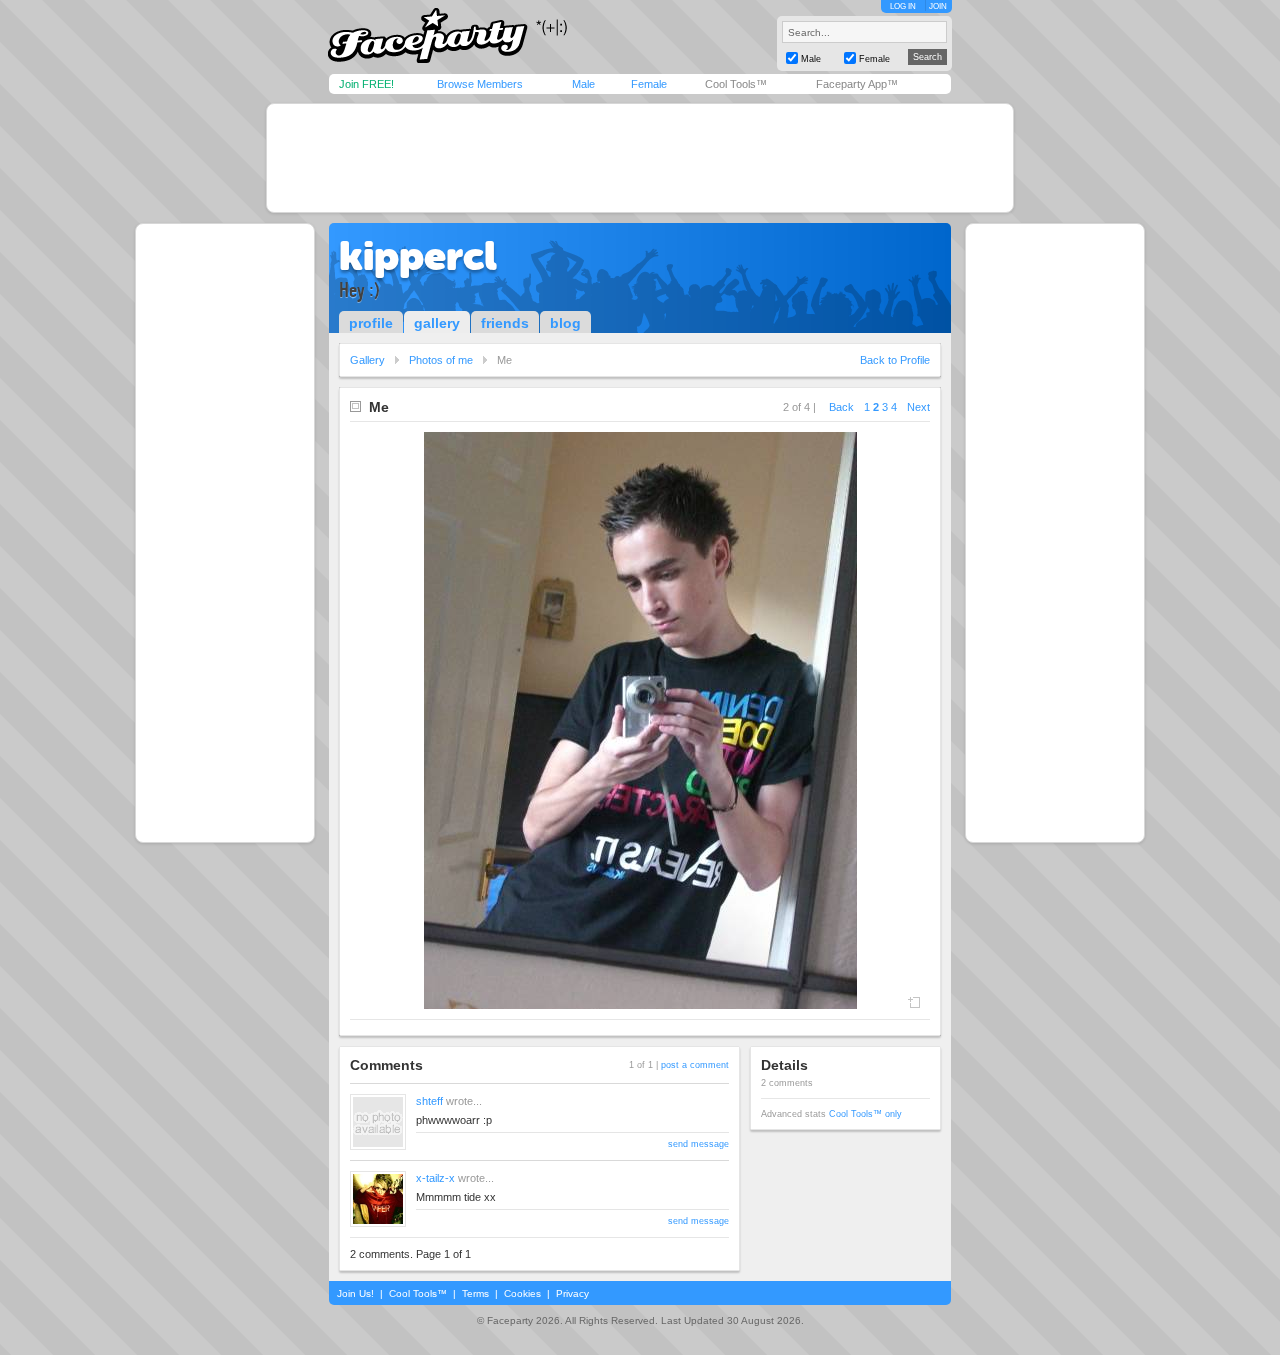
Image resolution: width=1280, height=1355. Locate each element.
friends (505, 323)
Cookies (522, 1293)
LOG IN (903, 6)
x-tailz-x (435, 1178)
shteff (429, 1101)
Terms (475, 1293)
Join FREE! (366, 84)
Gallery (367, 360)
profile (371, 323)
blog (565, 323)
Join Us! (355, 1293)
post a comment (695, 1065)
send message (698, 1144)
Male (583, 84)
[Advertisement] (640, 158)
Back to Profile (895, 360)
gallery (437, 323)
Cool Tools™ (736, 84)
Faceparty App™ (857, 84)
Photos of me (441, 360)
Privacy (572, 1293)
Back (841, 407)
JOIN (938, 6)
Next (918, 407)
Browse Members (480, 84)
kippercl (418, 256)
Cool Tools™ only (865, 1114)
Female (649, 84)
